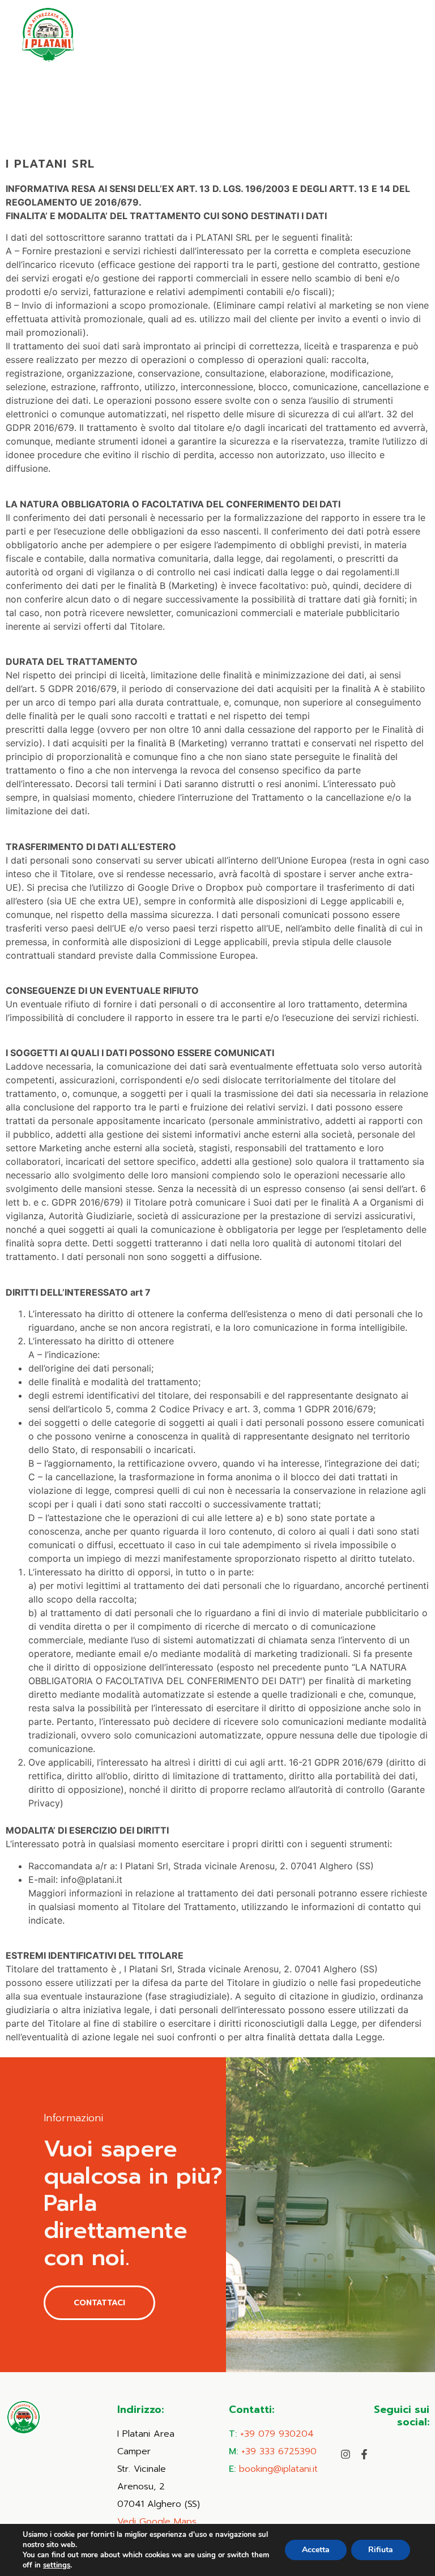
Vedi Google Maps (157, 2522)
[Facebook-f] (364, 2454)
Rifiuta (381, 2550)
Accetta (316, 2550)
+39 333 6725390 (279, 2451)
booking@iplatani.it (278, 2469)
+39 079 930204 (277, 2434)
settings (57, 2565)
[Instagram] (346, 2454)
